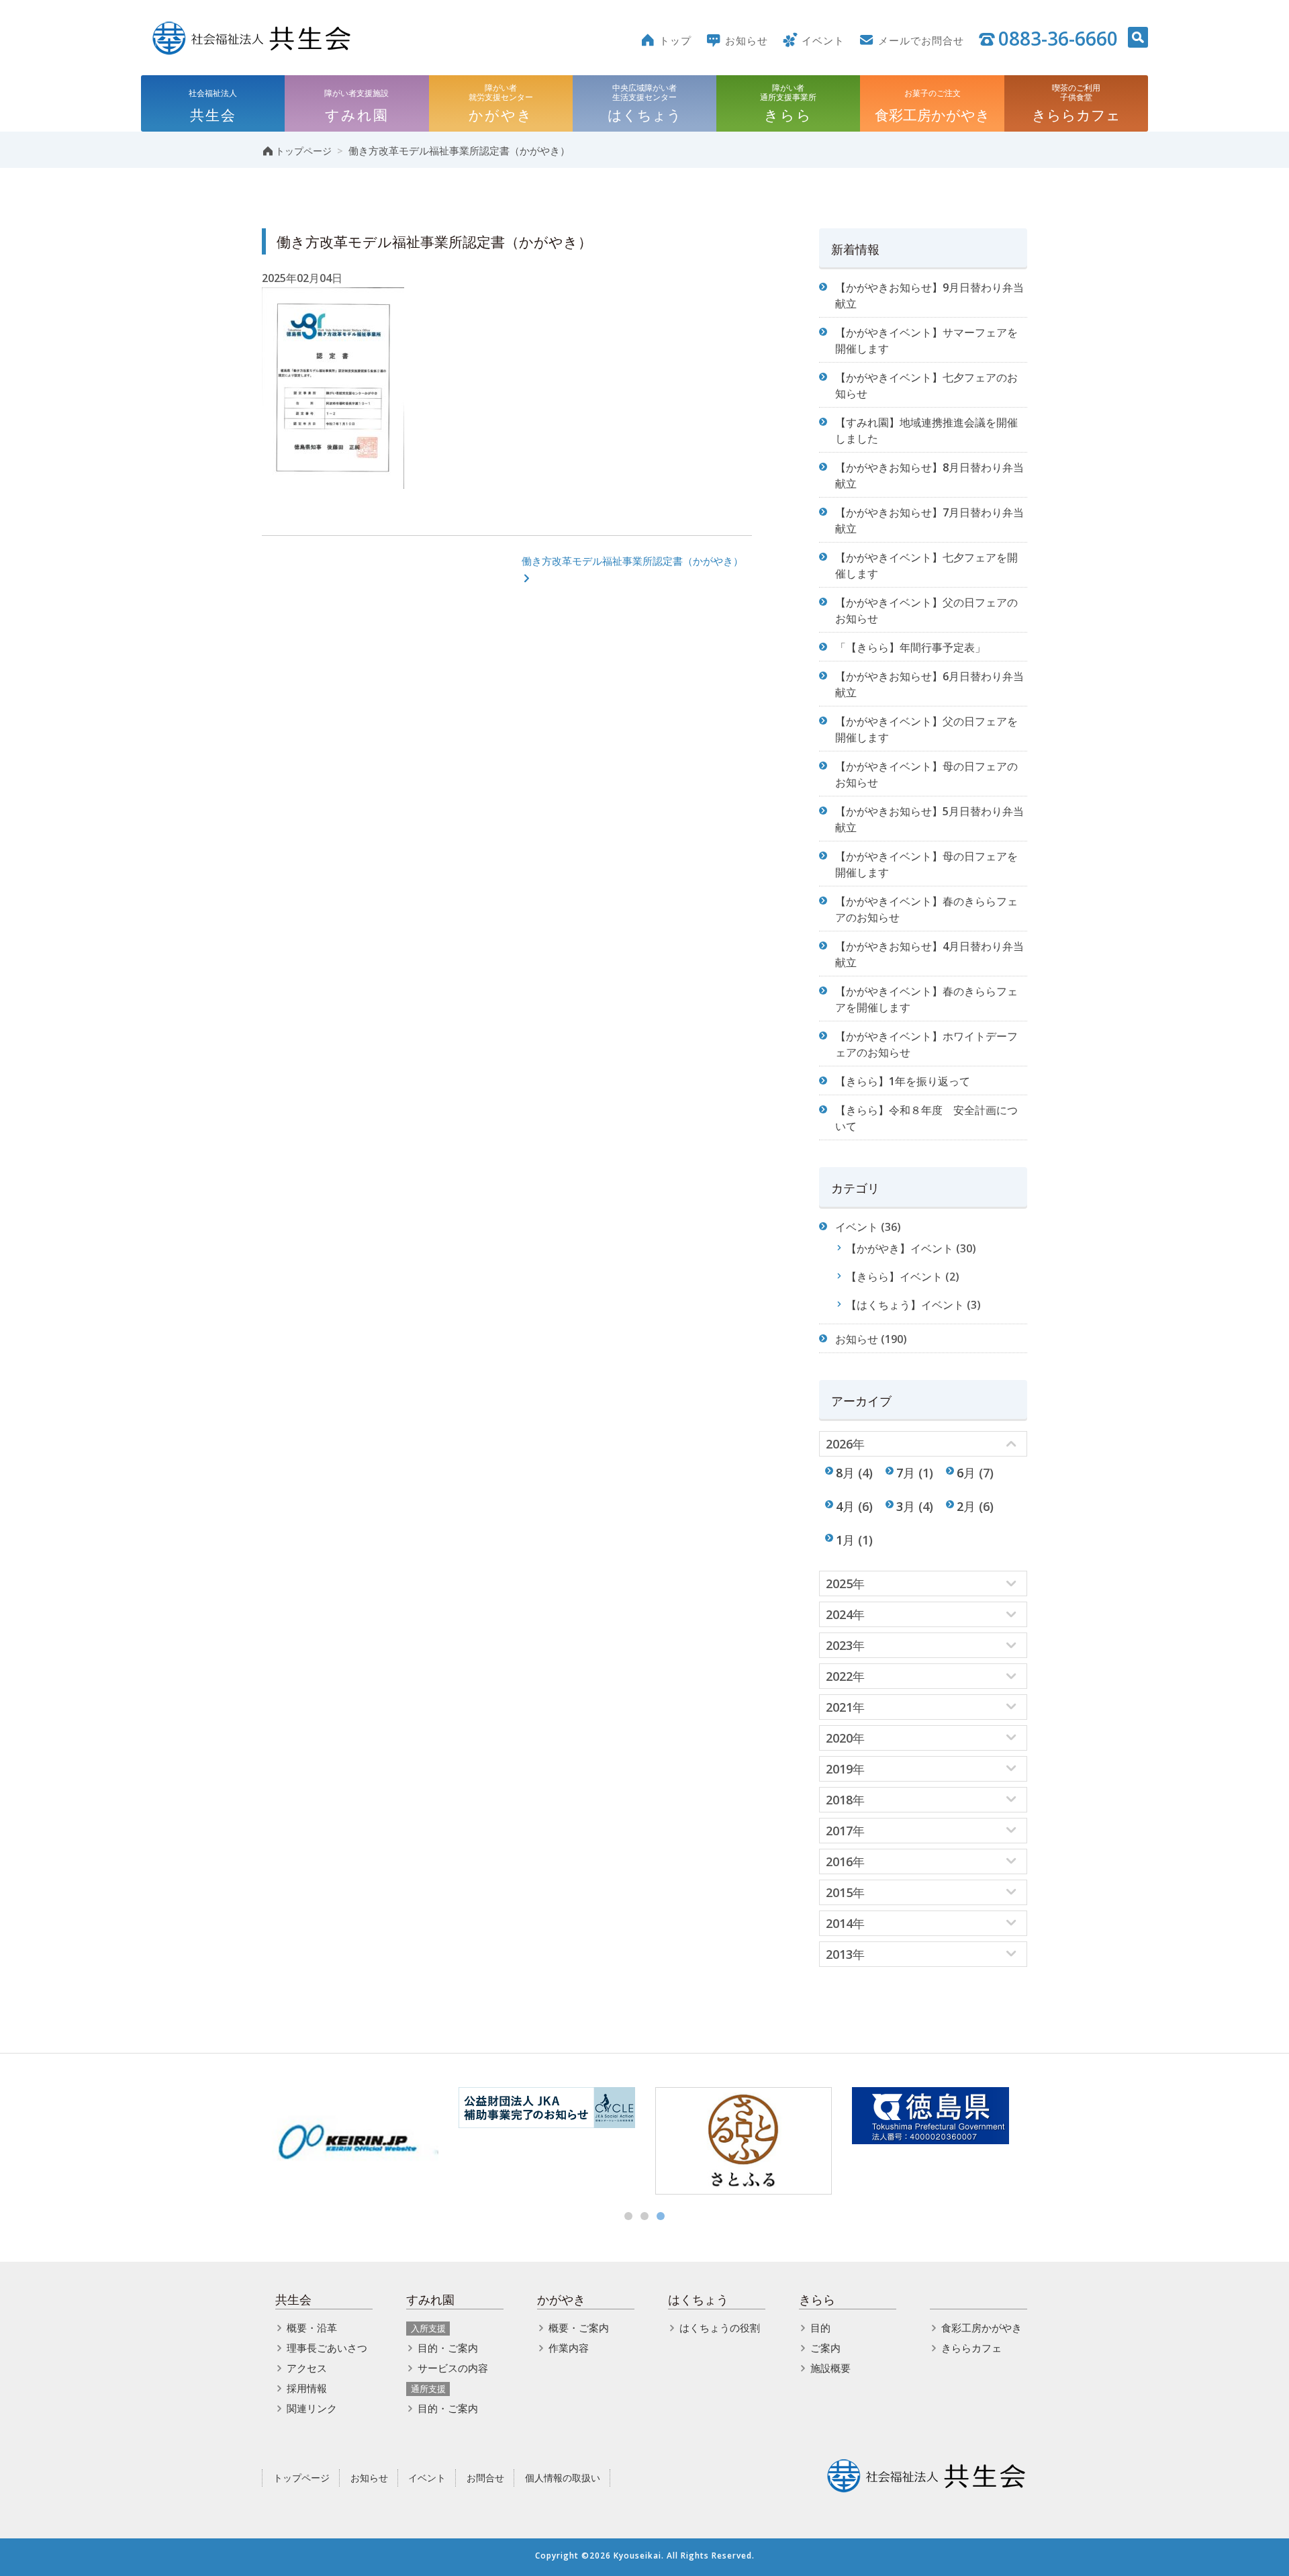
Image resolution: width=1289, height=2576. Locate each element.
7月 (906, 1472)
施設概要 (830, 2368)
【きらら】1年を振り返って (903, 1081)
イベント (857, 1227)
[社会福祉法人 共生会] (252, 37)
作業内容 (569, 2348)
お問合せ (485, 2478)
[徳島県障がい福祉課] (940, 2116)
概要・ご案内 (579, 2328)
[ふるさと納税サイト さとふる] (744, 2141)
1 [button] (628, 2216)
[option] (350, 2141)
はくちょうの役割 (720, 2328)
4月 (845, 1506)
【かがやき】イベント (900, 1248)
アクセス (307, 2368)
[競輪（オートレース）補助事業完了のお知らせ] (547, 2108)
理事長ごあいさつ (327, 2348)
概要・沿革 (312, 2328)
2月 (966, 1506)
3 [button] (661, 2216)
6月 (966, 1472)
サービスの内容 (453, 2368)
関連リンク (312, 2408)
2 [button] (644, 2216)
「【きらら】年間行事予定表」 (910, 647)
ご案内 (825, 2348)
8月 (845, 1472)
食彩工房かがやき (982, 2328)
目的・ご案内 (448, 2348)
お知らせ (857, 1339)
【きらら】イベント (894, 1277)
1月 (845, 1539)
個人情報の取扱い (563, 2478)
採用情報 (307, 2388)
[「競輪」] (350, 2141)
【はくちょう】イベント (905, 1305)
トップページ (301, 2478)
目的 (820, 2328)
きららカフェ (971, 2348)
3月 (906, 1506)
